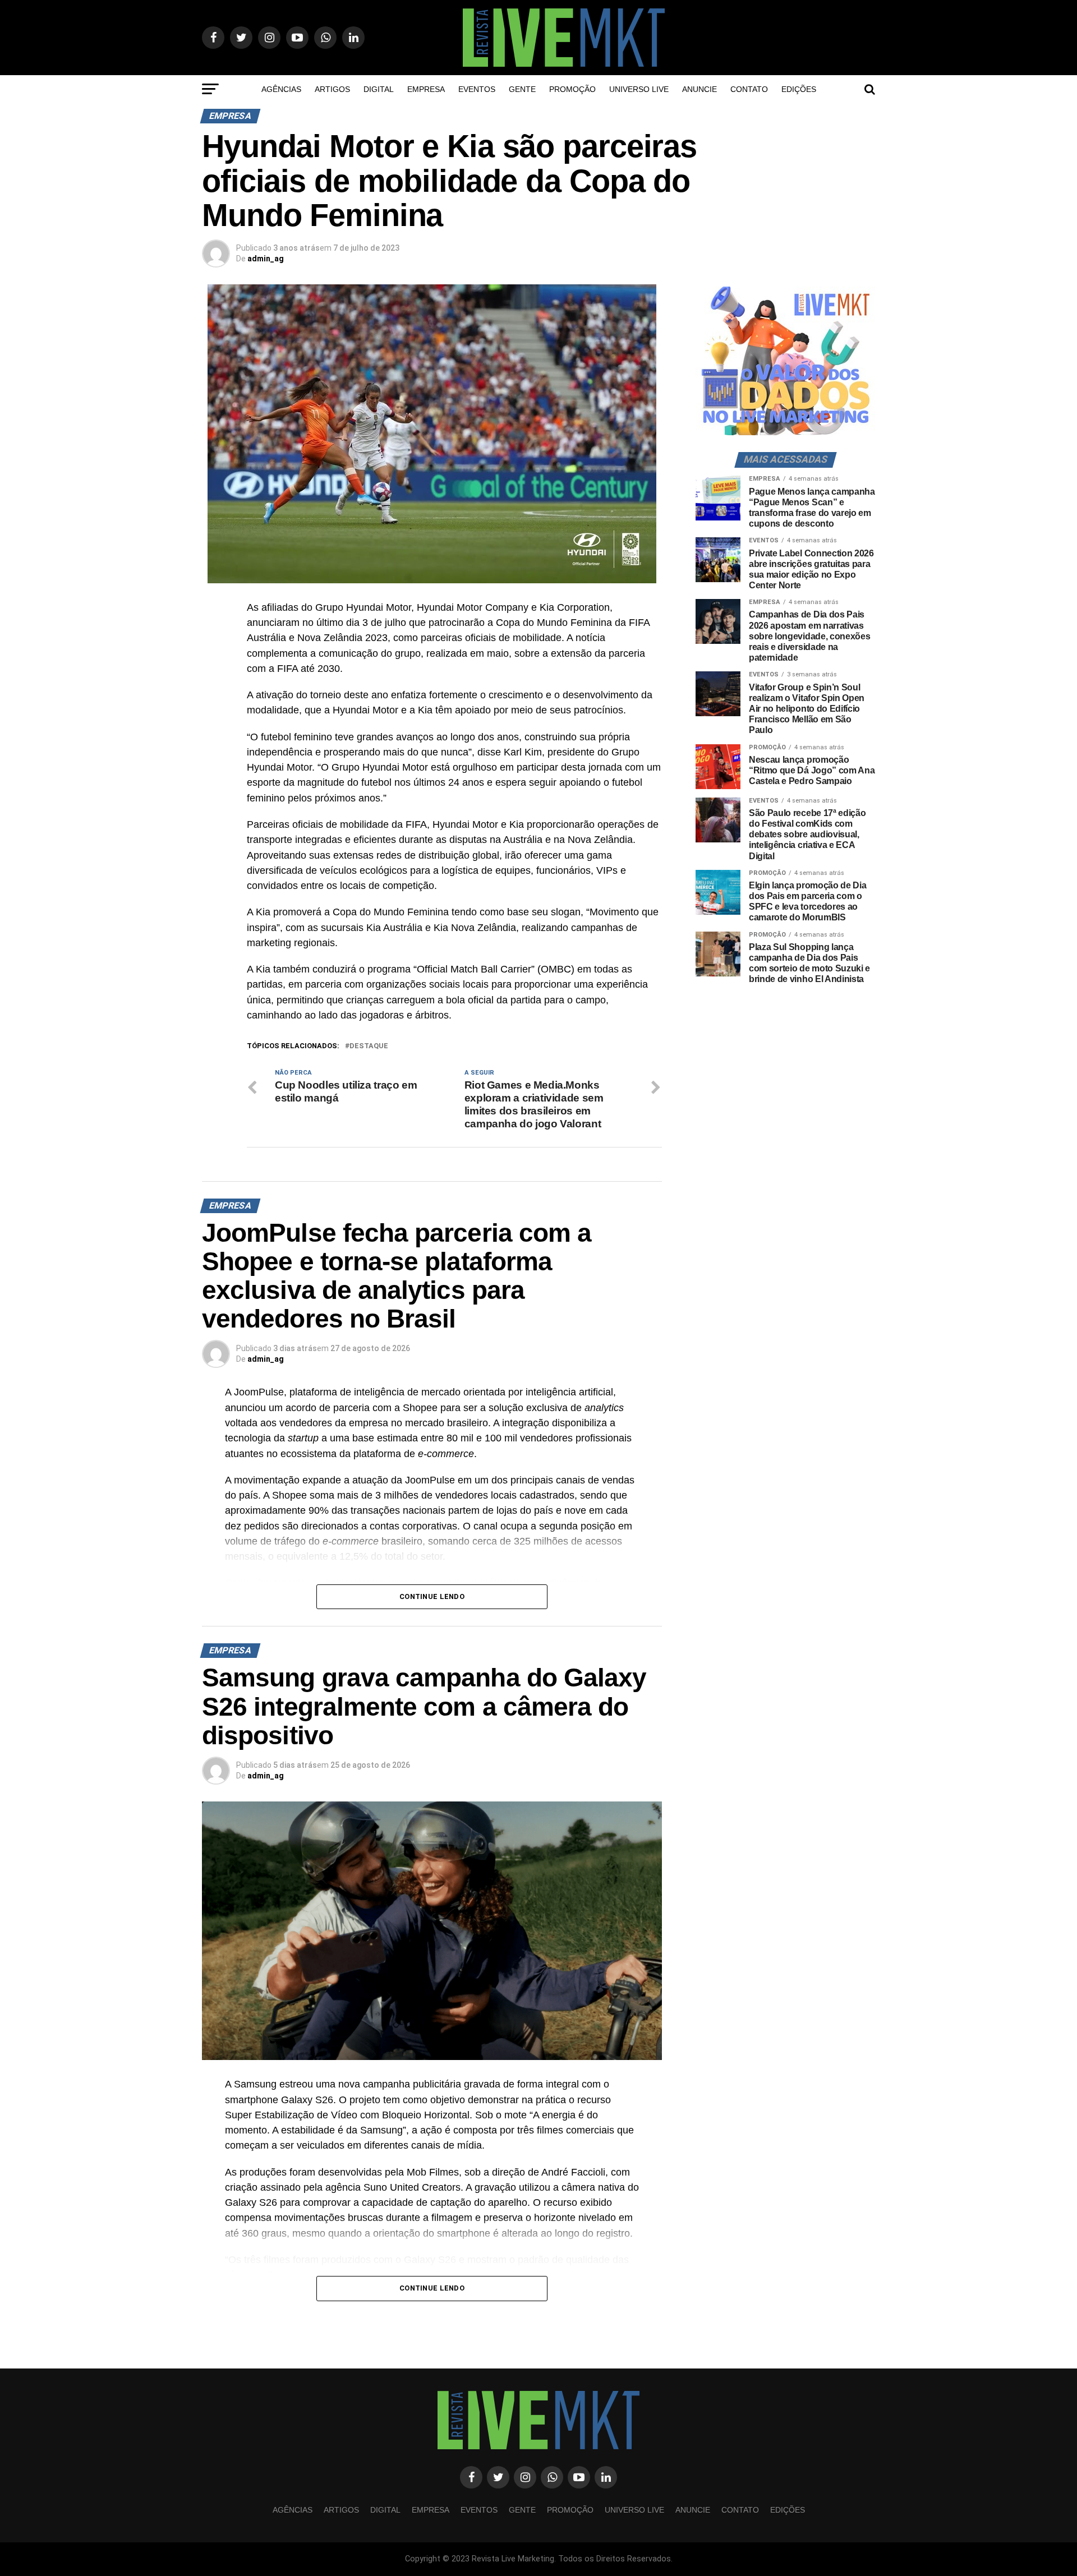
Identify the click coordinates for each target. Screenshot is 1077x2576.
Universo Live (639, 89)
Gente (522, 89)
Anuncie (699, 89)
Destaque (369, 1046)
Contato (749, 89)
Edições (799, 89)
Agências (281, 89)
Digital (379, 89)
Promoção (572, 89)
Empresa (426, 89)
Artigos (332, 89)
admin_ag (266, 259)
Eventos (477, 89)
